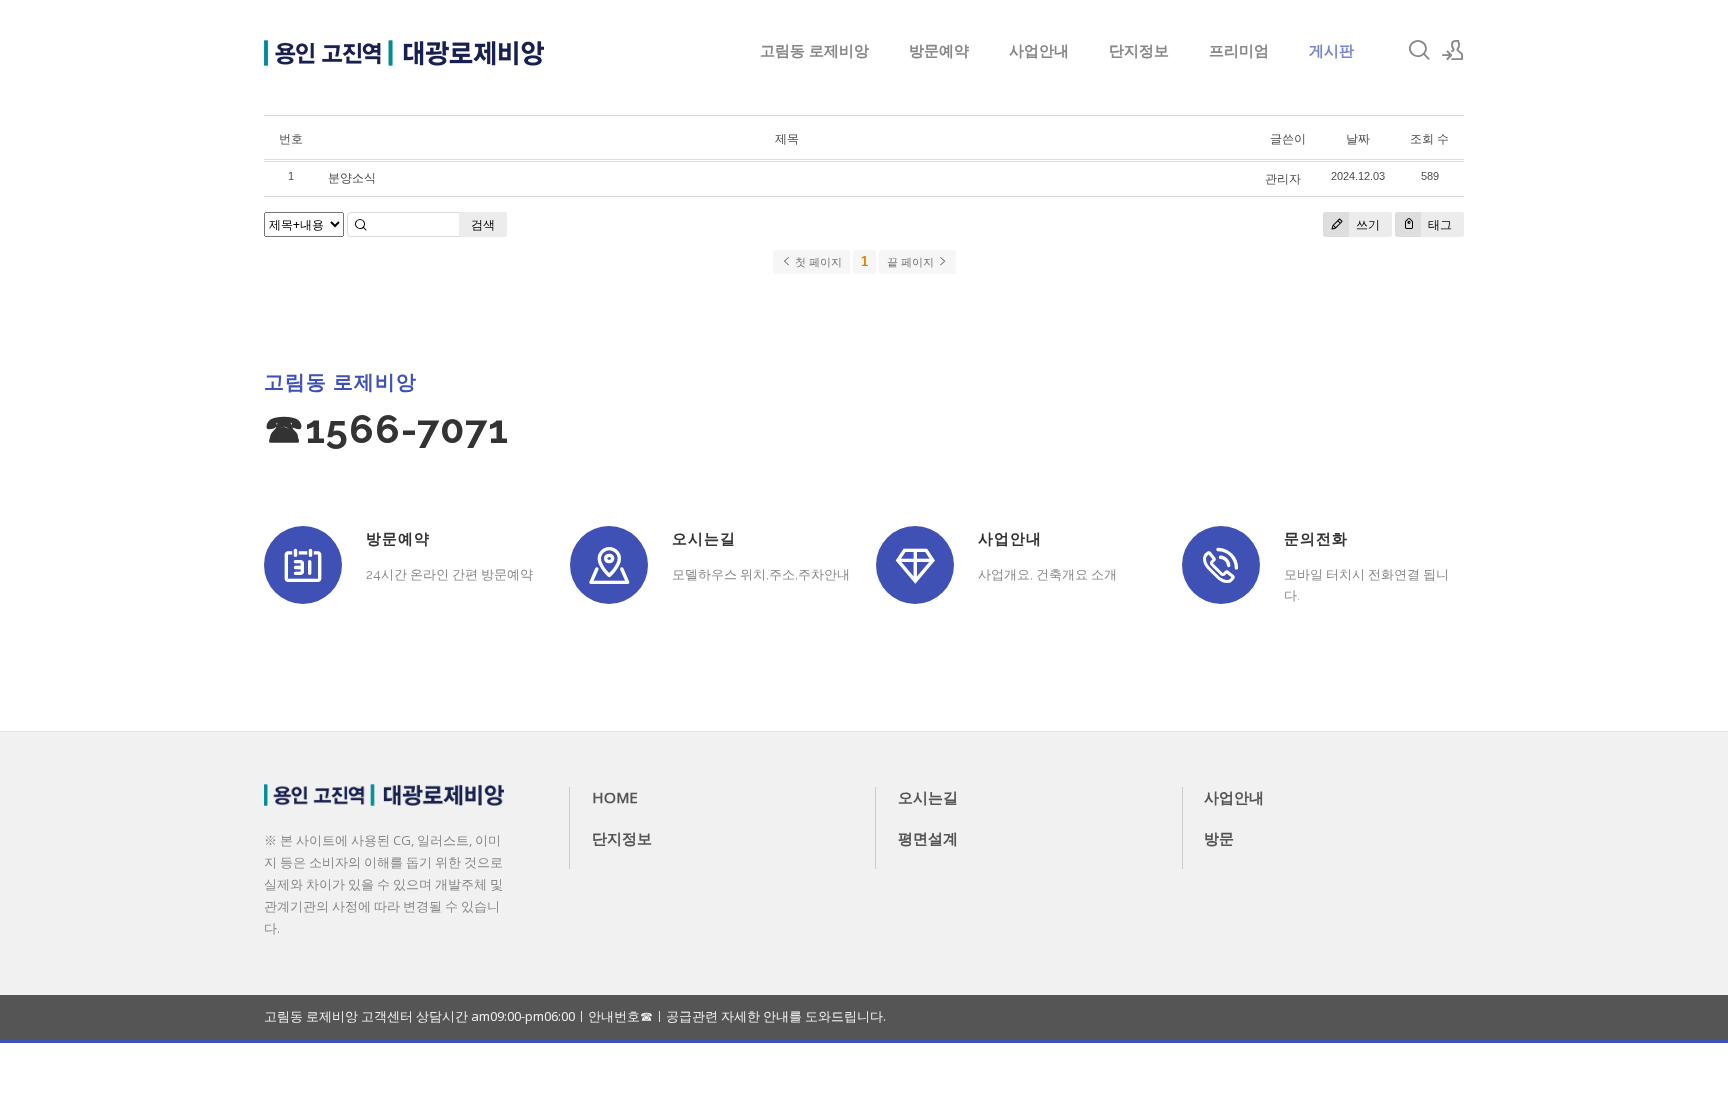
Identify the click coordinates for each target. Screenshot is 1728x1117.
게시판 (1331, 50)
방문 (1219, 838)
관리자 (1283, 178)
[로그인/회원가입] (1453, 50)
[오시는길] (609, 565)
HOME (615, 797)
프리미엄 (1239, 50)
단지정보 (1139, 50)
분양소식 (352, 177)
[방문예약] (303, 565)
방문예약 (939, 50)
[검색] (1419, 50)
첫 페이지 (817, 262)
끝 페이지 (912, 262)
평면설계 (928, 838)
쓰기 (1366, 224)
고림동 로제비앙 (814, 50)
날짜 (1358, 138)
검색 (483, 224)
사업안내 (1039, 50)
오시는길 (928, 797)
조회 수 (1429, 138)
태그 (1438, 224)
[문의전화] (1221, 565)
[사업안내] (915, 565)
